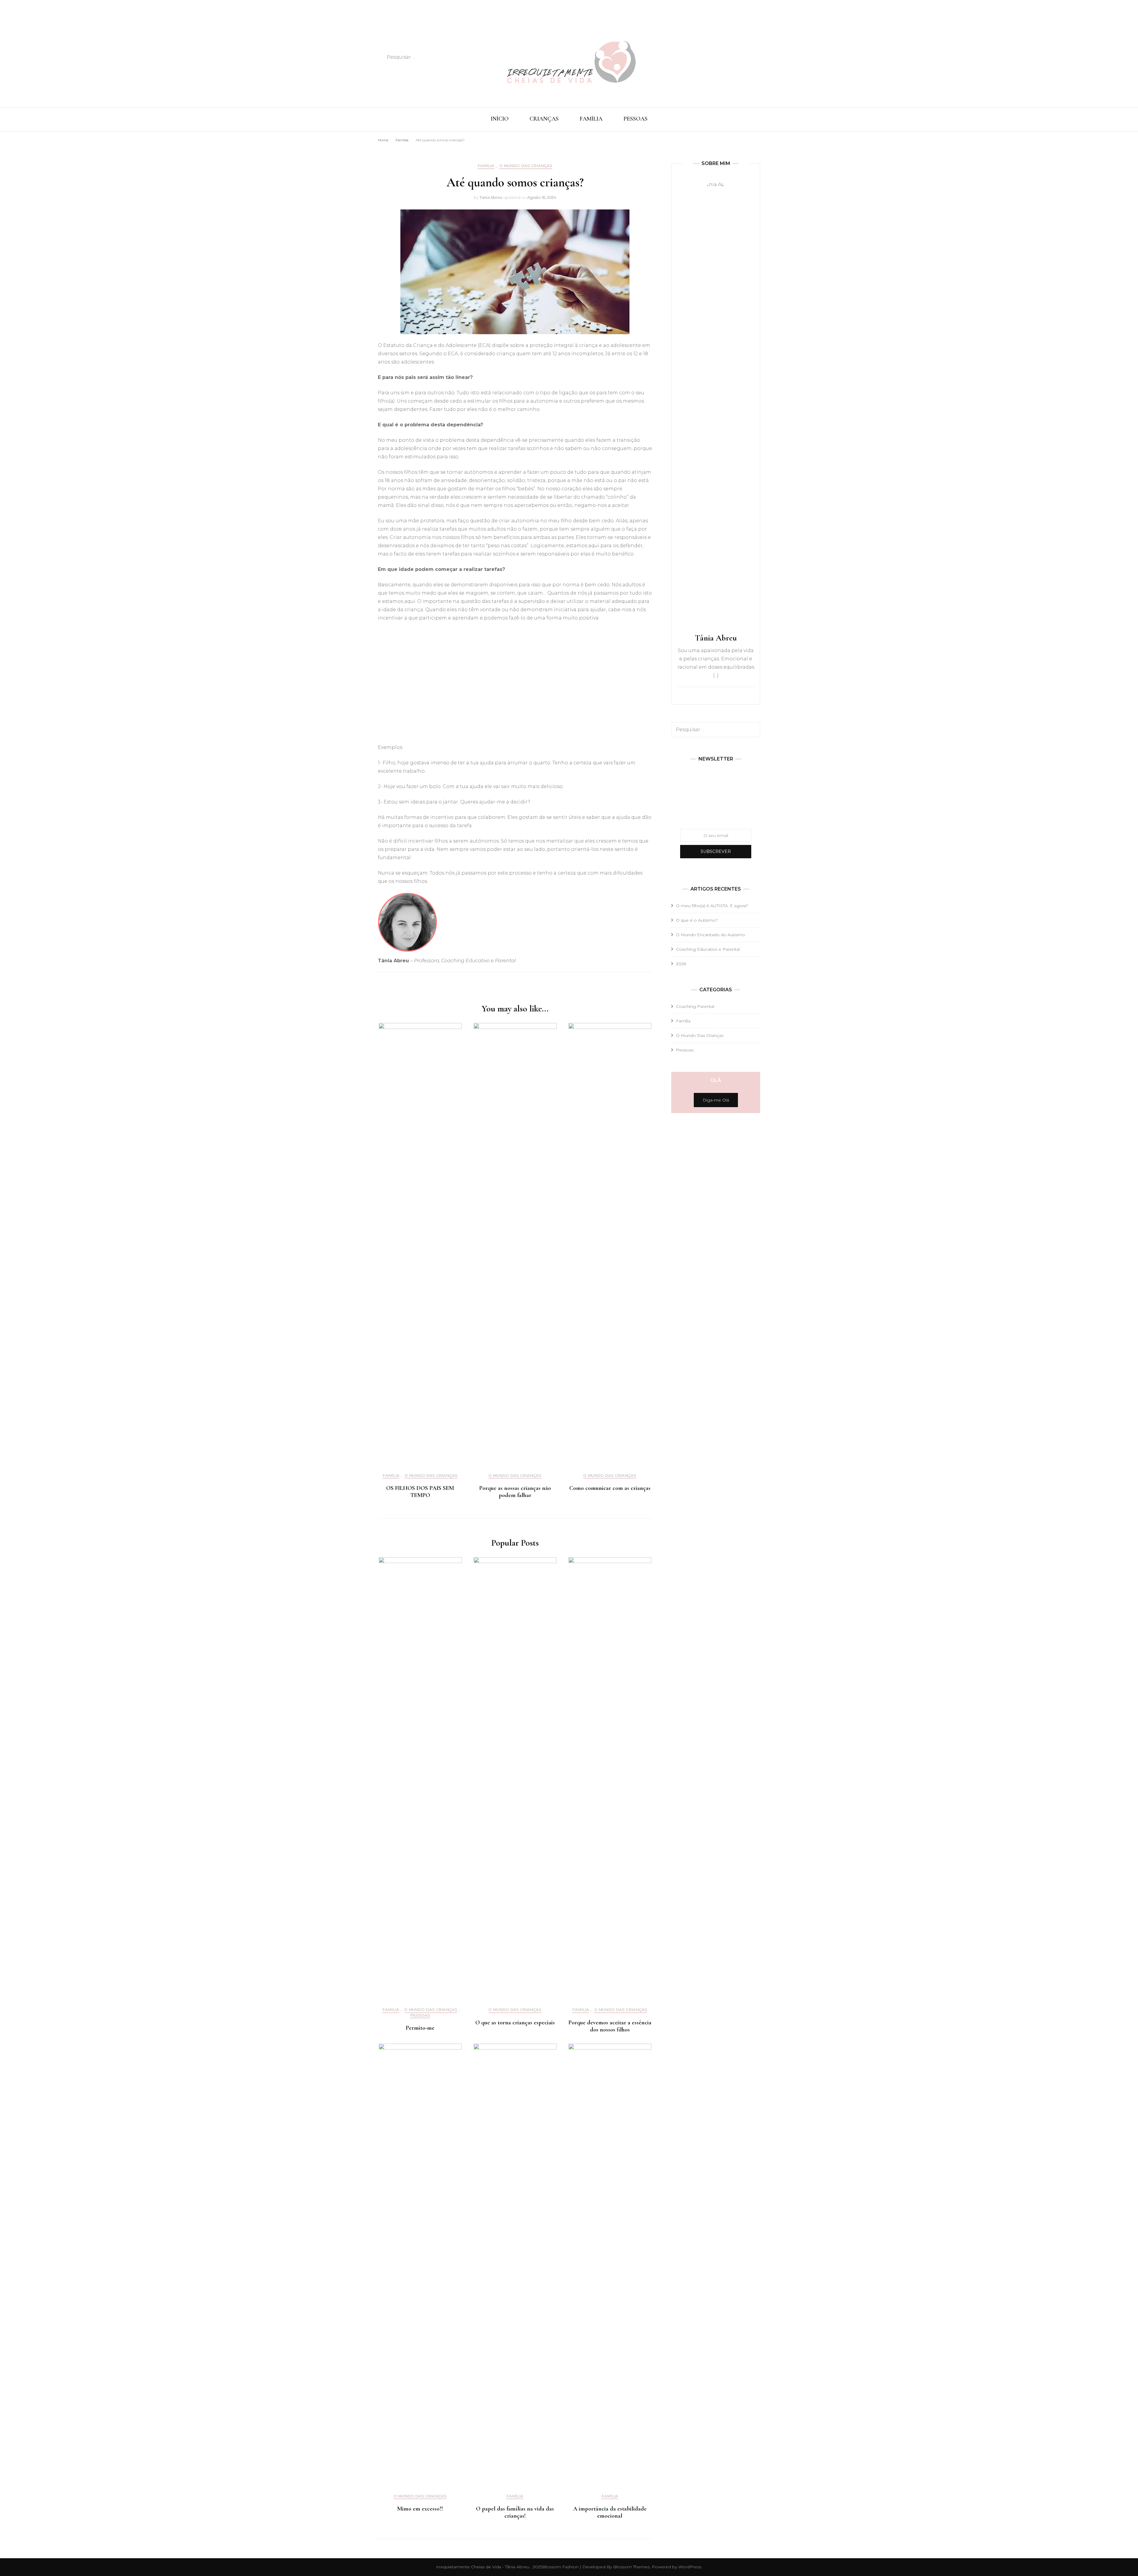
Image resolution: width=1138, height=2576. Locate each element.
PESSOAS (636, 119)
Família (486, 166)
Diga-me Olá (716, 1100)
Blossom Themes (631, 2567)
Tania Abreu (491, 197)
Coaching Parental (695, 1006)
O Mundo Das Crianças (526, 166)
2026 (681, 964)
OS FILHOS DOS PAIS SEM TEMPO (420, 1492)
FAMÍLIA (591, 119)
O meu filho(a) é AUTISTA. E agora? (712, 906)
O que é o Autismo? (697, 920)
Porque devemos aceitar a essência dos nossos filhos (610, 2026)
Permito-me (420, 2028)
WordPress (690, 2567)
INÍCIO (500, 119)
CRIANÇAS (544, 119)
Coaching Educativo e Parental (708, 949)
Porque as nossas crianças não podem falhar (515, 1492)
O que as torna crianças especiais (515, 2023)
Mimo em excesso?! (420, 2509)
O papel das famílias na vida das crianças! (515, 2512)
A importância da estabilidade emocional (610, 2512)
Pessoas (420, 2015)
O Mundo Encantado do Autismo (711, 935)
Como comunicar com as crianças (610, 1488)
